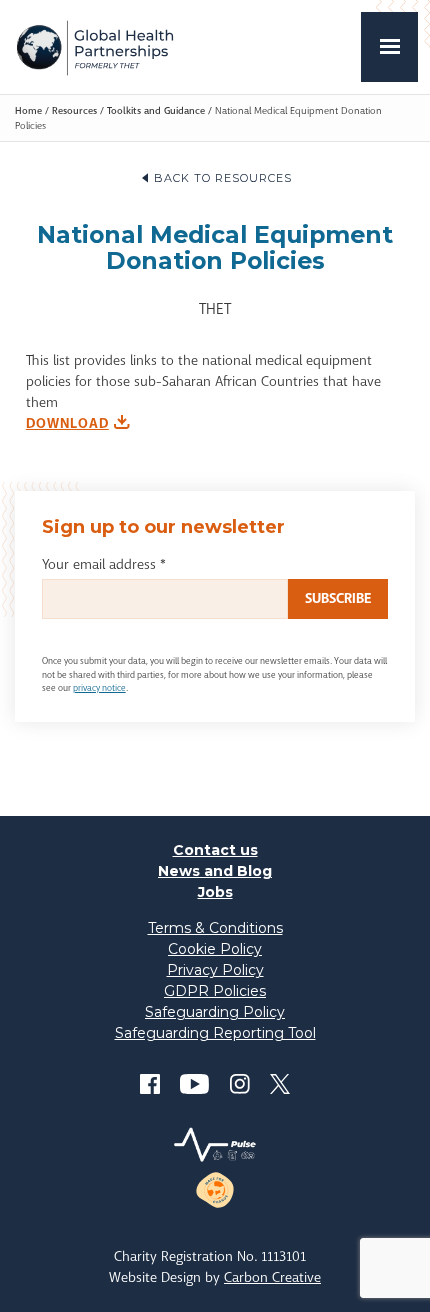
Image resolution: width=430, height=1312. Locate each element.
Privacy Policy (215, 970)
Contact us (215, 850)
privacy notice (99, 688)
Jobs (215, 892)
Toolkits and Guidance (156, 110)
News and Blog (215, 871)
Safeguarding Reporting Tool (215, 1033)
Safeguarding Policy (215, 1012)
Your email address (104, 564)
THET (94, 47)
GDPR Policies (215, 991)
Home (28, 110)
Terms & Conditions (215, 928)
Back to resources (223, 178)
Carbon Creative (272, 1277)
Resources (74, 110)
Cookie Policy (215, 949)
